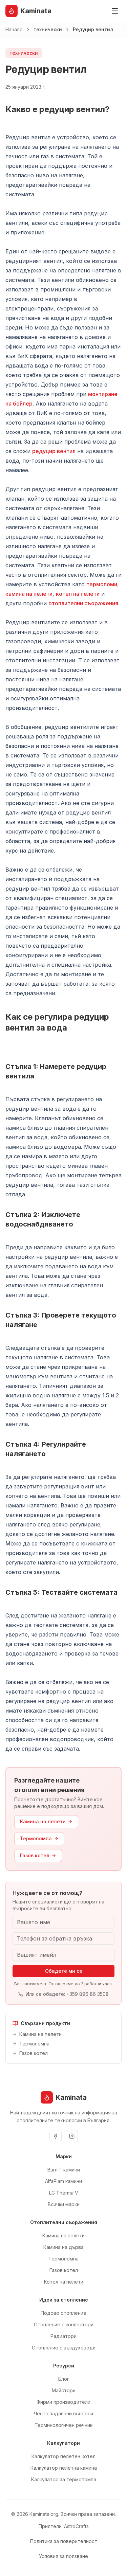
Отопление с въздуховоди (64, 2348)
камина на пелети (29, 594)
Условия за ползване (63, 2556)
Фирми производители (63, 2402)
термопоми (102, 584)
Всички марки (64, 2204)
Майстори (64, 2390)
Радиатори (63, 2336)
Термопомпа (36, 1838)
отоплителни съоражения (83, 603)
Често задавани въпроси (63, 2413)
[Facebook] (56, 2136)
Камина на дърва (63, 2247)
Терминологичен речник (63, 2425)
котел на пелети (78, 594)
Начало (14, 29)
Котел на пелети (64, 2282)
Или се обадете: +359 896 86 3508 (67, 1994)
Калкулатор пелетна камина (64, 2468)
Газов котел (35, 1855)
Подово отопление (63, 2313)
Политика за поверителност (64, 2541)
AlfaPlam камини (63, 2181)
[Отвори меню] (115, 11)
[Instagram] (72, 2136)
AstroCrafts (76, 2526)
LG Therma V (64, 2193)
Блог (64, 2379)
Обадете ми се (64, 1971)
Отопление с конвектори (64, 2324)
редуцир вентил (54, 451)
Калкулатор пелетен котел (63, 2456)
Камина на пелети (43, 1821)
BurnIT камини (64, 2170)
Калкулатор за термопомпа (64, 2479)
